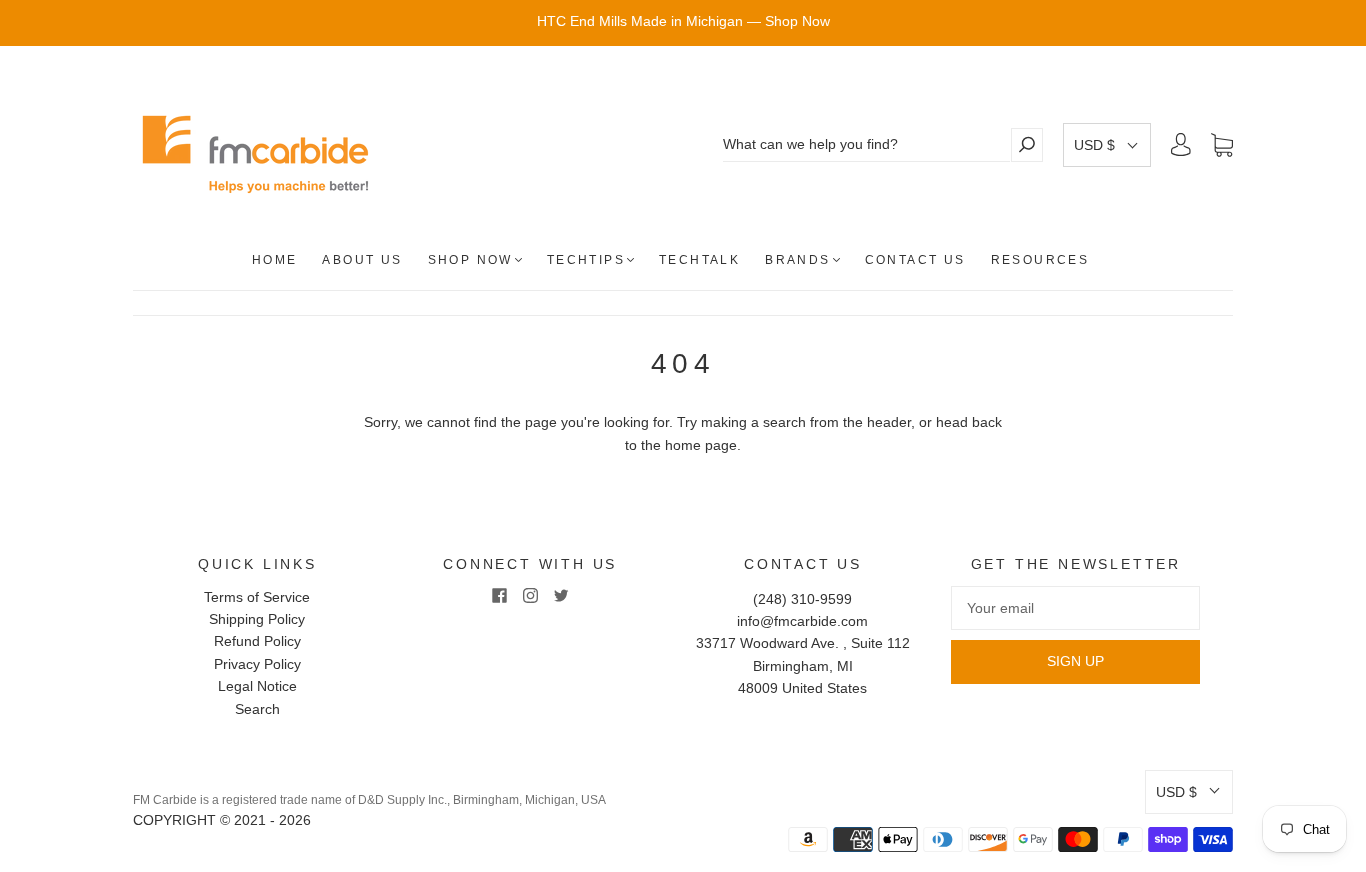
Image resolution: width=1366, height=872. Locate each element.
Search (257, 709)
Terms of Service (257, 597)
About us (362, 260)
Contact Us (915, 260)
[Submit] (1027, 144)
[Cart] (1222, 145)
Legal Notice (257, 686)
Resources (1040, 260)
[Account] (1181, 145)
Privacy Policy (257, 664)
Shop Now (470, 260)
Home (275, 260)
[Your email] (1075, 608)
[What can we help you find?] (866, 144)
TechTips (586, 260)
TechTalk (699, 260)
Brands (797, 260)
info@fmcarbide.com (802, 621)
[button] (1107, 145)
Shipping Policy (257, 619)
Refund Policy (257, 641)
